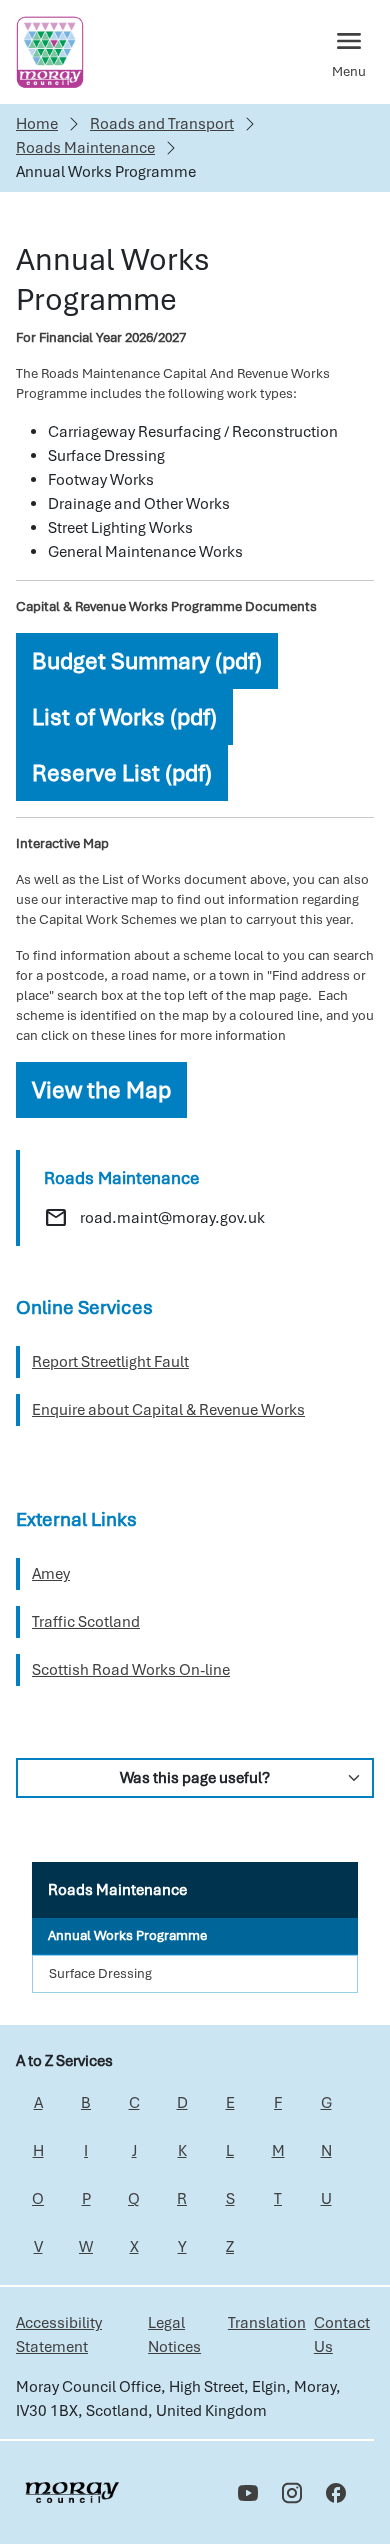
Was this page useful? (195, 1778)
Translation (267, 2323)
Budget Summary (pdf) (147, 661)
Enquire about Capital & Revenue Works (168, 1410)
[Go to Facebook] (336, 2493)
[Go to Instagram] (292, 2493)
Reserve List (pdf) (122, 773)
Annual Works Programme (127, 1935)
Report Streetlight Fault (110, 1362)
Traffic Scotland (86, 1622)
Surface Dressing (100, 1973)
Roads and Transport (162, 124)
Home (37, 124)
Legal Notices (174, 2335)
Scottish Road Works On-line (131, 1670)
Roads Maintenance (85, 148)
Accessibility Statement (59, 2335)
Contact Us (342, 2335)
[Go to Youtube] (248, 2493)
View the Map (101, 1090)
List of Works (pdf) (124, 717)
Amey (51, 1574)
